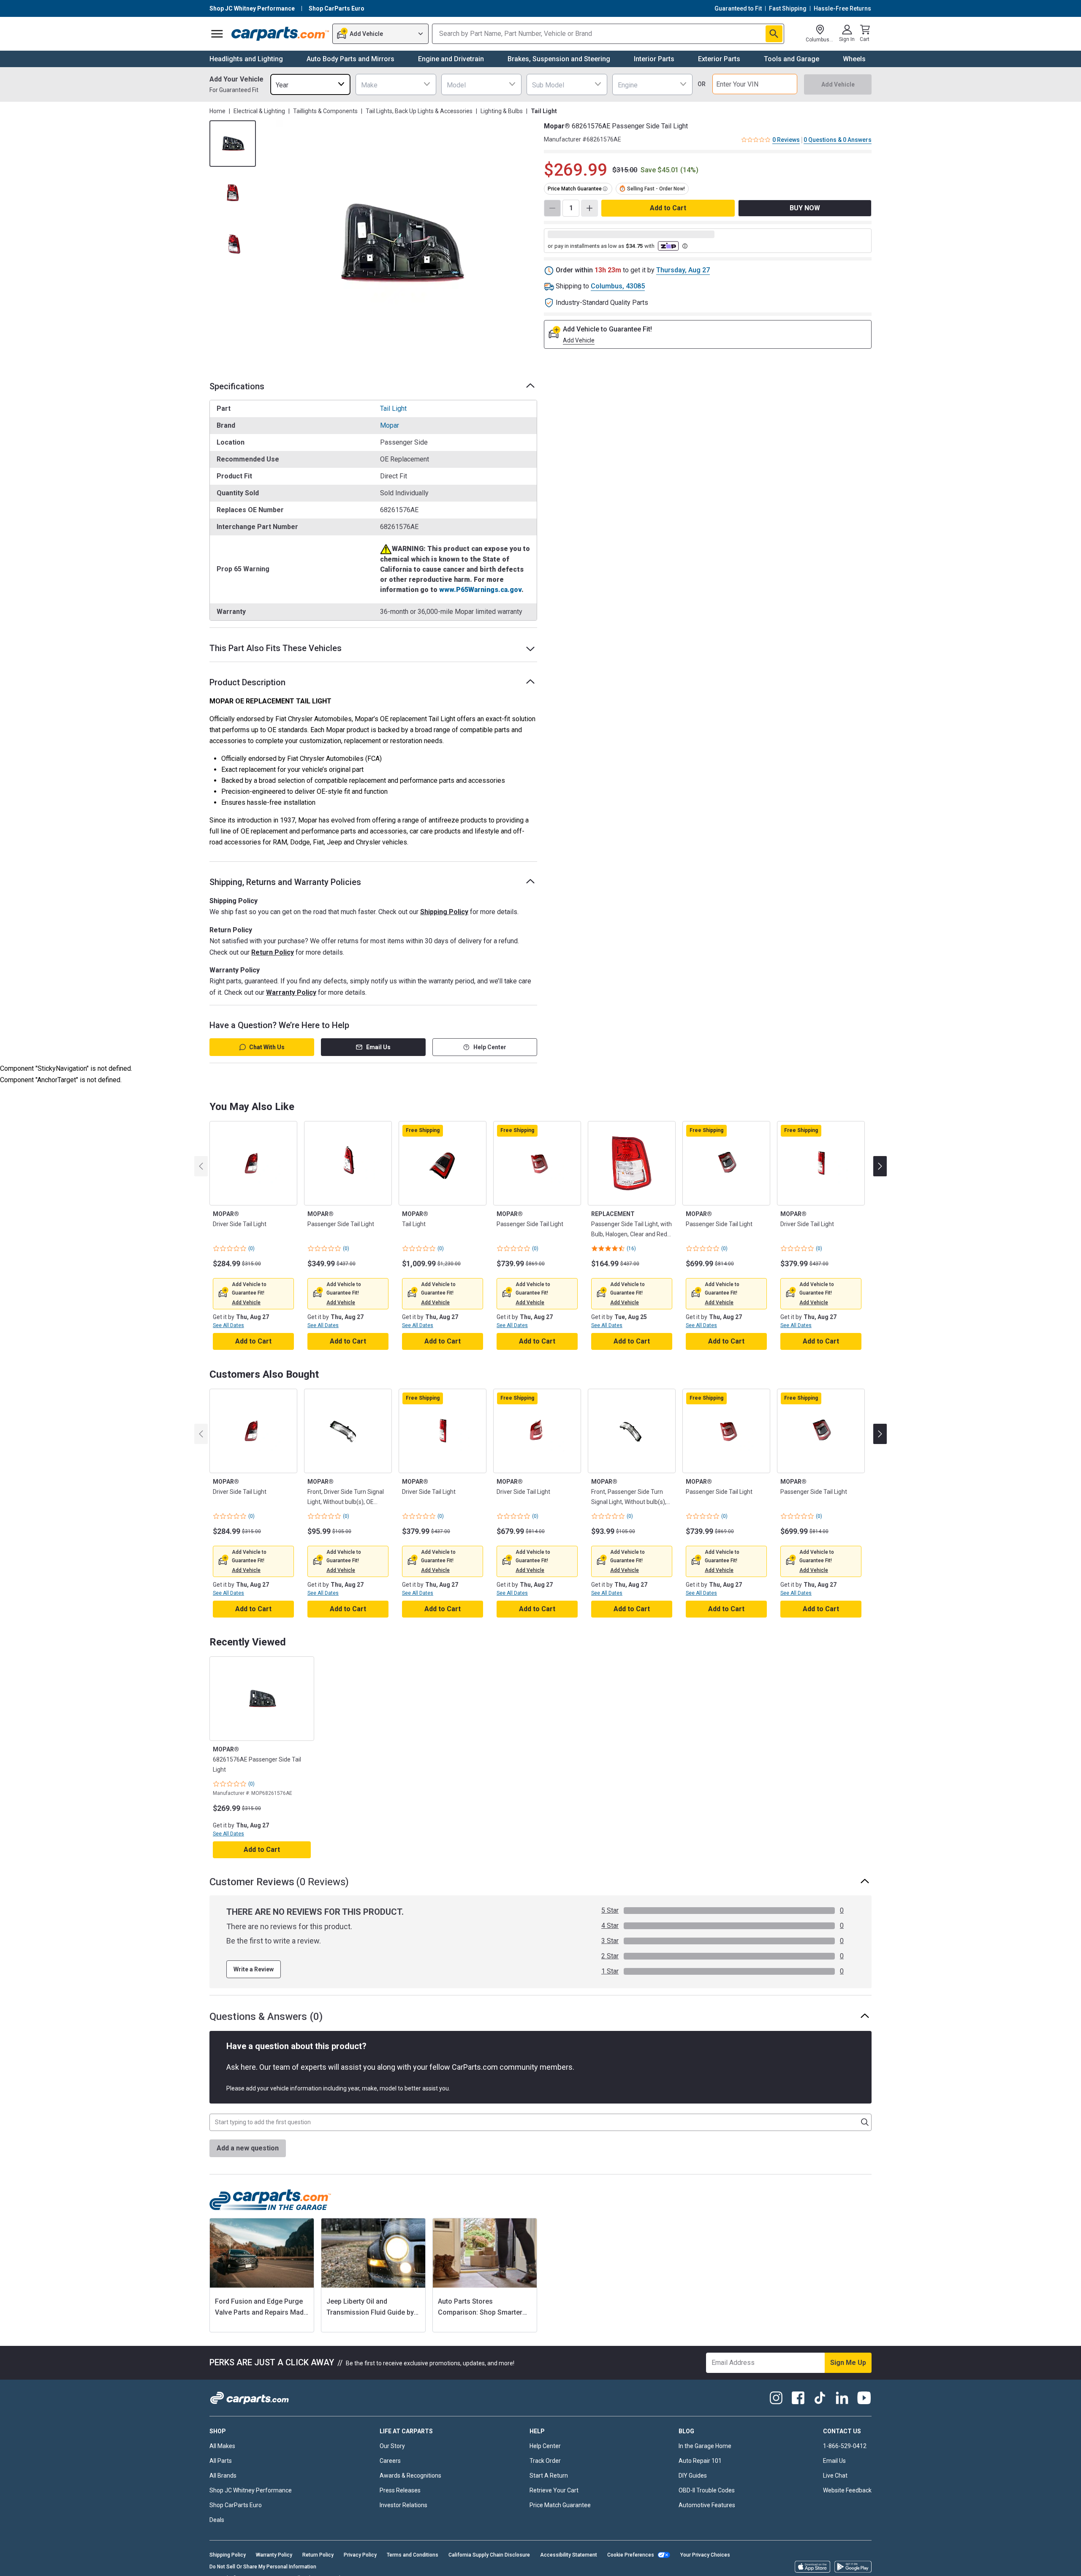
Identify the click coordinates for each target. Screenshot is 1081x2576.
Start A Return (549, 2476)
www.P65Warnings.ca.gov (480, 590)
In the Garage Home (705, 2446)
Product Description (247, 682)
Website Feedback (847, 2490)
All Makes (222, 2446)
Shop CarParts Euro (236, 2505)
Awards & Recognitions (410, 2476)
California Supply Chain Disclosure (489, 2555)
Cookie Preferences (631, 2555)
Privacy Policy (360, 2555)
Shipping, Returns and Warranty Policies (285, 882)
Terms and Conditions (413, 2555)
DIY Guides (693, 2476)
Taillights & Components (325, 111)
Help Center (490, 1047)
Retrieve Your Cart (554, 2490)
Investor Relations (403, 2505)
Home (217, 111)
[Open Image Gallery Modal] (399, 243)
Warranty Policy (291, 992)
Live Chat (835, 2476)
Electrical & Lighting (259, 111)
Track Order (545, 2461)
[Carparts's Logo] (280, 34)
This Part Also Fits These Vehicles (276, 648)
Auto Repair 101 (700, 2461)
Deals (217, 2520)
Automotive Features (707, 2505)
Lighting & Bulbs (502, 111)
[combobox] (310, 84)
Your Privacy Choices (705, 2555)
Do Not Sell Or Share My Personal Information (263, 2567)
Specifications (237, 386)
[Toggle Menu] (217, 34)
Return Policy (273, 952)
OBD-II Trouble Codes (707, 2490)
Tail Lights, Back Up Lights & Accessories (419, 111)
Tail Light (393, 409)
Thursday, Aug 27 (683, 270)
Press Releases (400, 2490)
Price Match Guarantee (560, 2505)
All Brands (223, 2476)
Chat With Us (267, 1047)
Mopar (390, 425)
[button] (246, 1303)
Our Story (392, 2446)
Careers (390, 2461)
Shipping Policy (444, 912)
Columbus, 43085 (618, 286)
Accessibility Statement (569, 2555)
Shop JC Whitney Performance (251, 2490)
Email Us (378, 1047)
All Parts (221, 2461)
